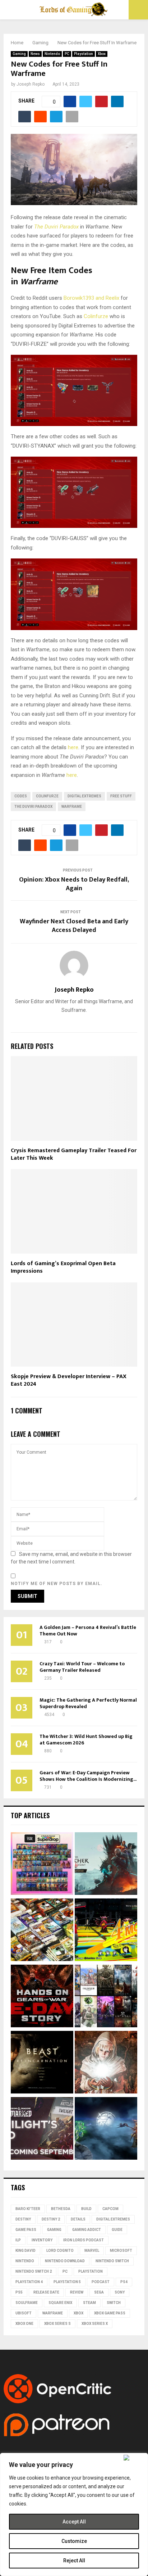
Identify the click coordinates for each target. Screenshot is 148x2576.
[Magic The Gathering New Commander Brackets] (42, 1931)
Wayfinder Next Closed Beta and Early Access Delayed (74, 926)
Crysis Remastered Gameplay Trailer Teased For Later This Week (74, 1154)
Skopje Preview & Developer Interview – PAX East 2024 (69, 1380)
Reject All (74, 2561)
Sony (120, 2292)
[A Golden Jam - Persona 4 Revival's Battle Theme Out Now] (106, 1931)
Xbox (102, 54)
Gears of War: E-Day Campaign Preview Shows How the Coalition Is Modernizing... (88, 1776)
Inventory (42, 2240)
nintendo (25, 2261)
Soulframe (27, 2303)
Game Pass (26, 2230)
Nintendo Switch (112, 2261)
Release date (46, 2292)
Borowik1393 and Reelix (91, 298)
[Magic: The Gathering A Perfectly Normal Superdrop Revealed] (42, 1865)
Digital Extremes (84, 796)
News (35, 54)
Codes (21, 796)
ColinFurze (47, 796)
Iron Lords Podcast (84, 2240)
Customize (74, 2541)
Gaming (19, 54)
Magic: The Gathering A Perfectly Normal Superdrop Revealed (88, 1703)
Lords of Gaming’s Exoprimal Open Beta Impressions (63, 1267)
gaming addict (87, 2230)
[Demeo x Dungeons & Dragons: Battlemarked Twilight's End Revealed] (42, 2129)
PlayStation (91, 2271)
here (73, 747)
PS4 (124, 2282)
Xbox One (24, 2324)
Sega (99, 2292)
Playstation (84, 54)
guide (117, 2230)
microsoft (121, 2251)
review (77, 2292)
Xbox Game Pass (110, 2313)
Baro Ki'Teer (28, 2209)
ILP (18, 2240)
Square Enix (60, 2303)
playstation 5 (67, 2282)
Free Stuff (121, 796)
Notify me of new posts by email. (57, 1584)
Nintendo (52, 54)
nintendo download (65, 2261)
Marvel (92, 2251)
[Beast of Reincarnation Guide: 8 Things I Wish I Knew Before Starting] (42, 2063)
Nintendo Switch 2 (34, 2271)
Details (78, 2219)
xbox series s (57, 2324)
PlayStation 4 (29, 2282)
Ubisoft (24, 2313)
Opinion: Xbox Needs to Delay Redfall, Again (74, 884)
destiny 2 (51, 2219)
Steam (89, 2303)
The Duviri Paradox (56, 227)
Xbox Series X (95, 2324)
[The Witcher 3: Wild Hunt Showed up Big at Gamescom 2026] (106, 1865)
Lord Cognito (60, 2251)
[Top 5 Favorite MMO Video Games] (106, 1997)
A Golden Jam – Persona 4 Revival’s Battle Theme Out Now (88, 1631)
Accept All (74, 2522)
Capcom (110, 2209)
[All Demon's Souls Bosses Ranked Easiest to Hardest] (106, 2063)
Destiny (23, 2219)
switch (114, 2303)
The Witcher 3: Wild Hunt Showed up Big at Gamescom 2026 (86, 1740)
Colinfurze (96, 316)
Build (86, 2209)
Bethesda (61, 2209)
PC (67, 54)
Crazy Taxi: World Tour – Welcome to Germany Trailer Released (82, 1667)
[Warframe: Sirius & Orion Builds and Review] (106, 2129)
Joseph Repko (31, 84)
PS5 (19, 2292)
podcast (101, 2282)
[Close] (134, 2458)
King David (26, 2251)
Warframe (72, 807)
